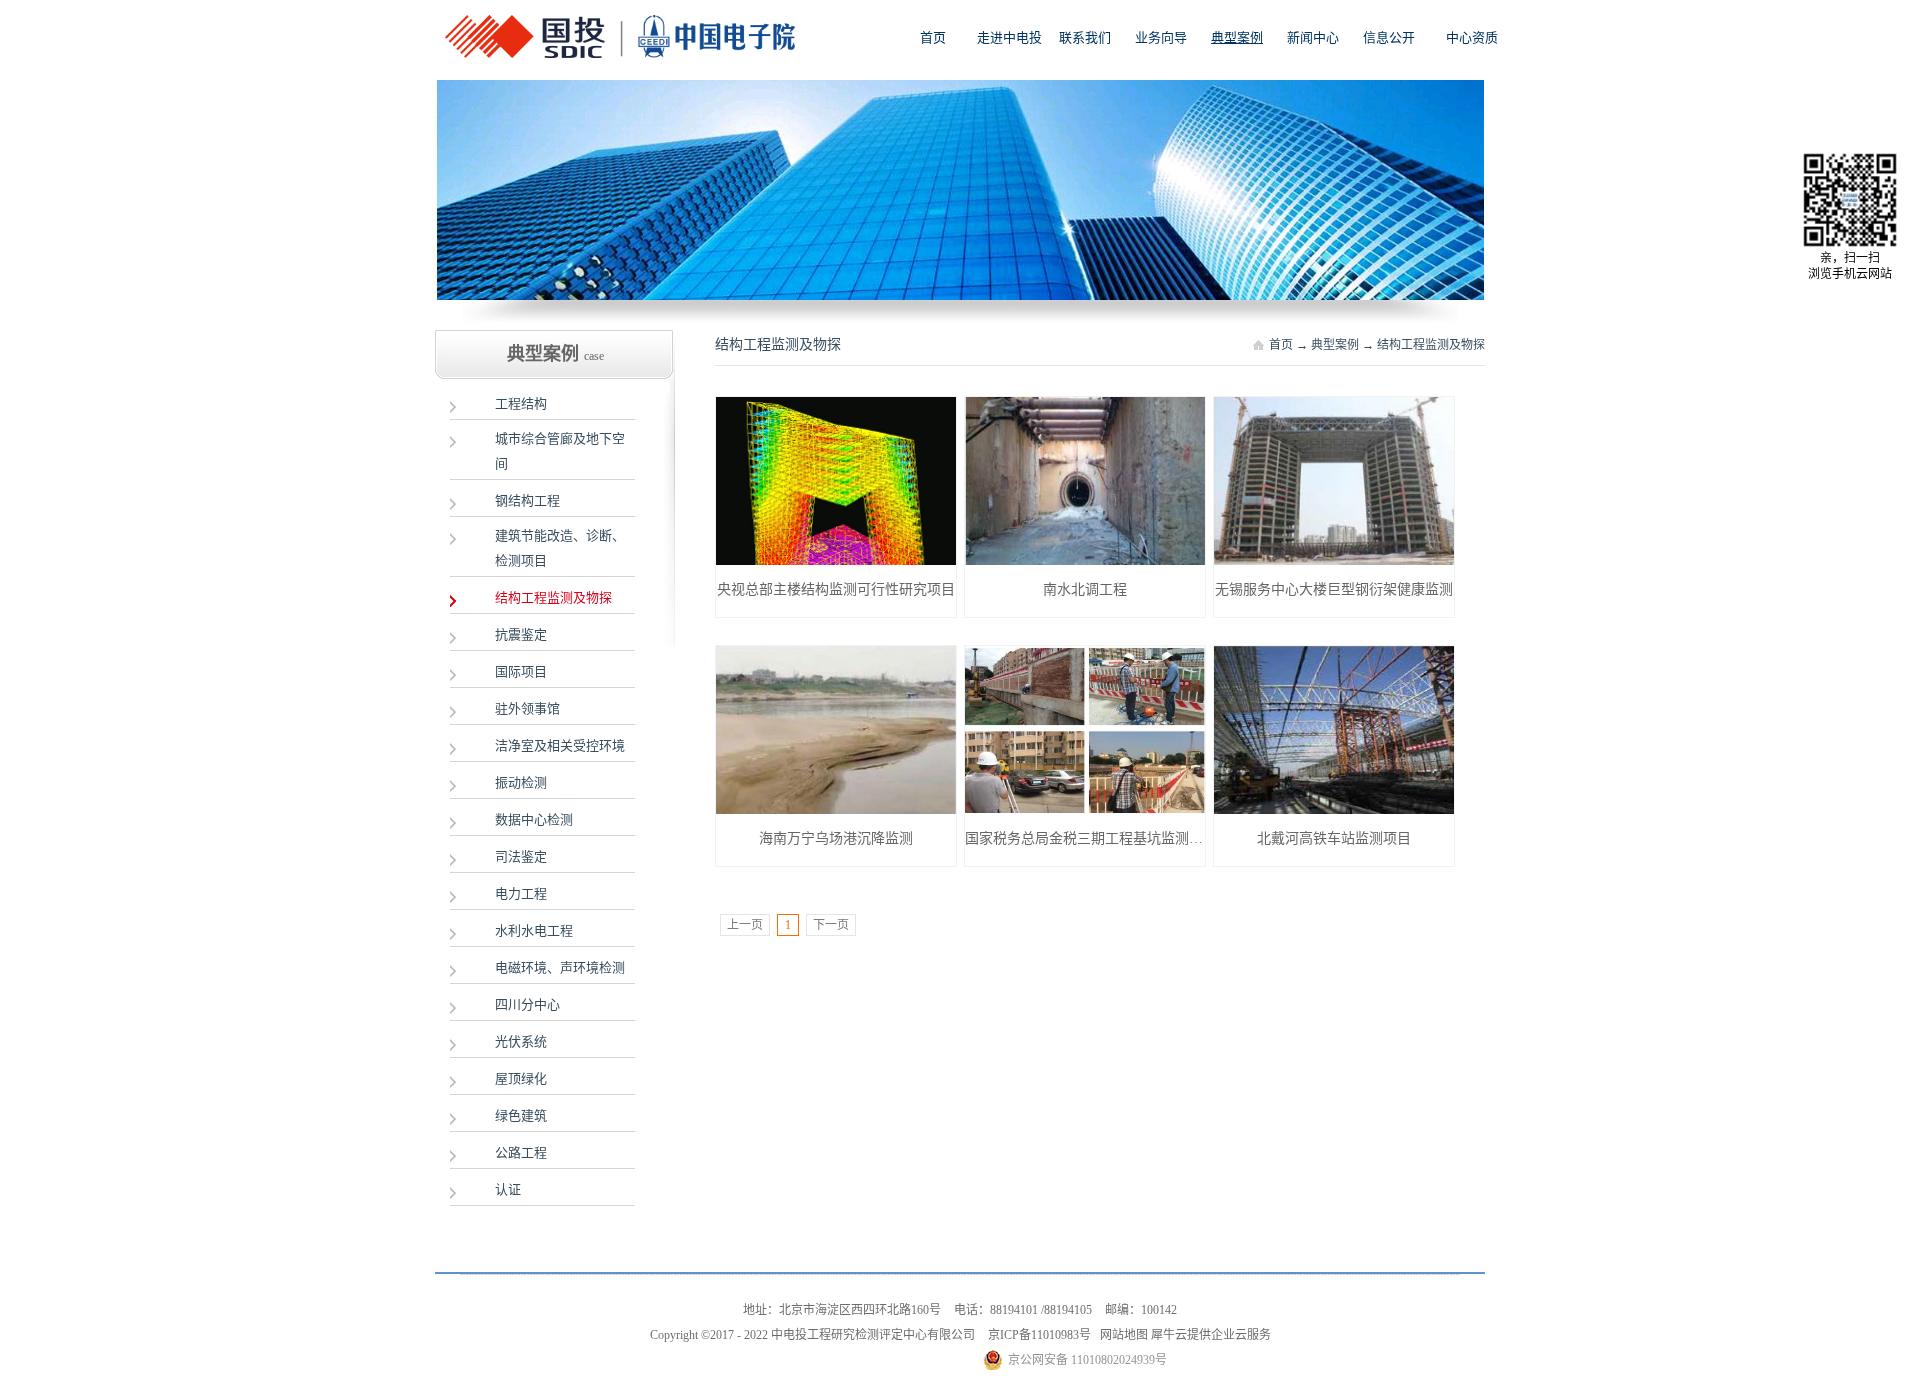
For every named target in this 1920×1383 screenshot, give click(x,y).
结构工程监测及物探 (1431, 345)
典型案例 (1335, 345)
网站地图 (1121, 1335)
